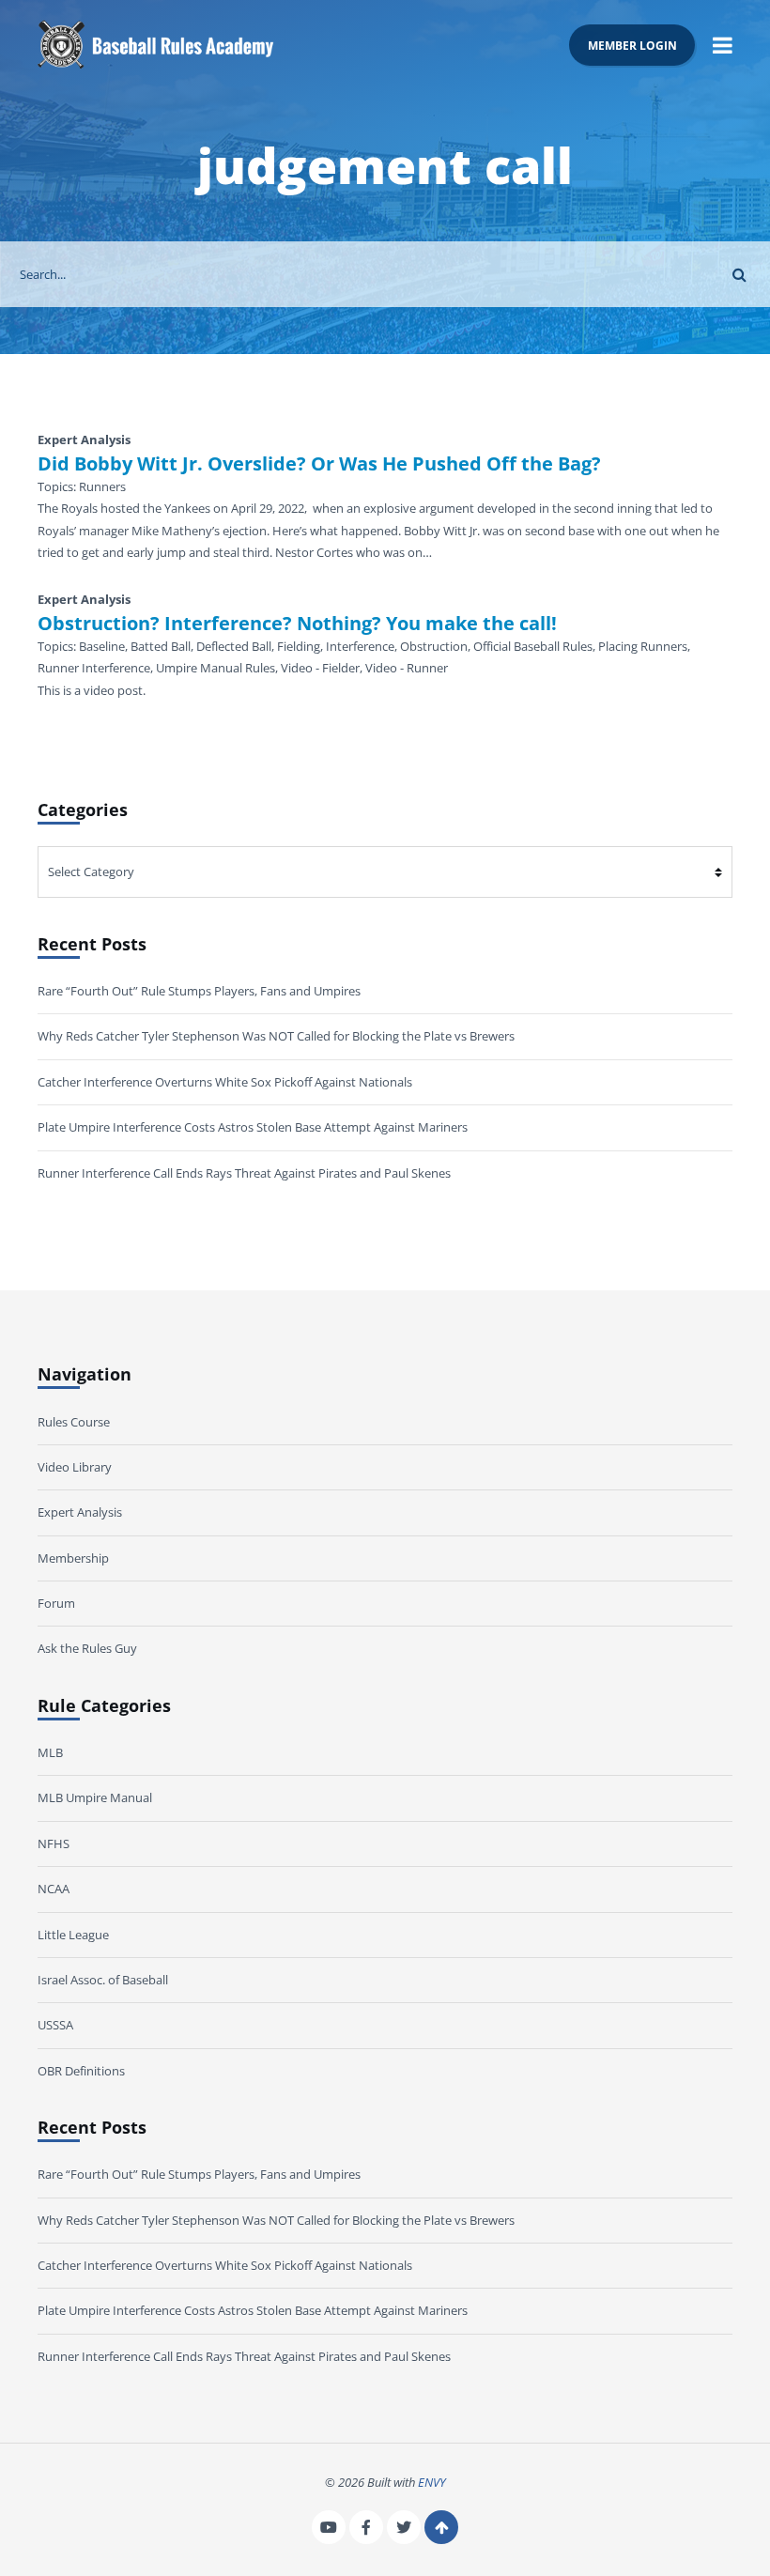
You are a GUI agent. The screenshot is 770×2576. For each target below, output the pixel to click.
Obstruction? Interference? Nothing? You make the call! (297, 624)
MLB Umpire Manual (95, 1797)
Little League (73, 1935)
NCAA (54, 1889)
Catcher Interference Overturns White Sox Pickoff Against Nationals (225, 1082)
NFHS (54, 1843)
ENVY (432, 2482)
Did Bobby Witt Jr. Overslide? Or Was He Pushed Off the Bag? (319, 464)
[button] (723, 45)
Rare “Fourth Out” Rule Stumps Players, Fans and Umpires (199, 991)
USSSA (55, 2025)
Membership (73, 1558)
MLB (50, 1752)
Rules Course (74, 1422)
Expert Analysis (80, 1512)
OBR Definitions (81, 2071)
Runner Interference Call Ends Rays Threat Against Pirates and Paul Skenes (244, 1173)
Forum (56, 1603)
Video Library (75, 1467)
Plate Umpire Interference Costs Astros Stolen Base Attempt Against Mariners (253, 1127)
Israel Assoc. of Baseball (103, 1980)
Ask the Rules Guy (87, 1648)
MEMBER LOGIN (632, 45)
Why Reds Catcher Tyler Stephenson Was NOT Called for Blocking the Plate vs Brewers (276, 1036)
